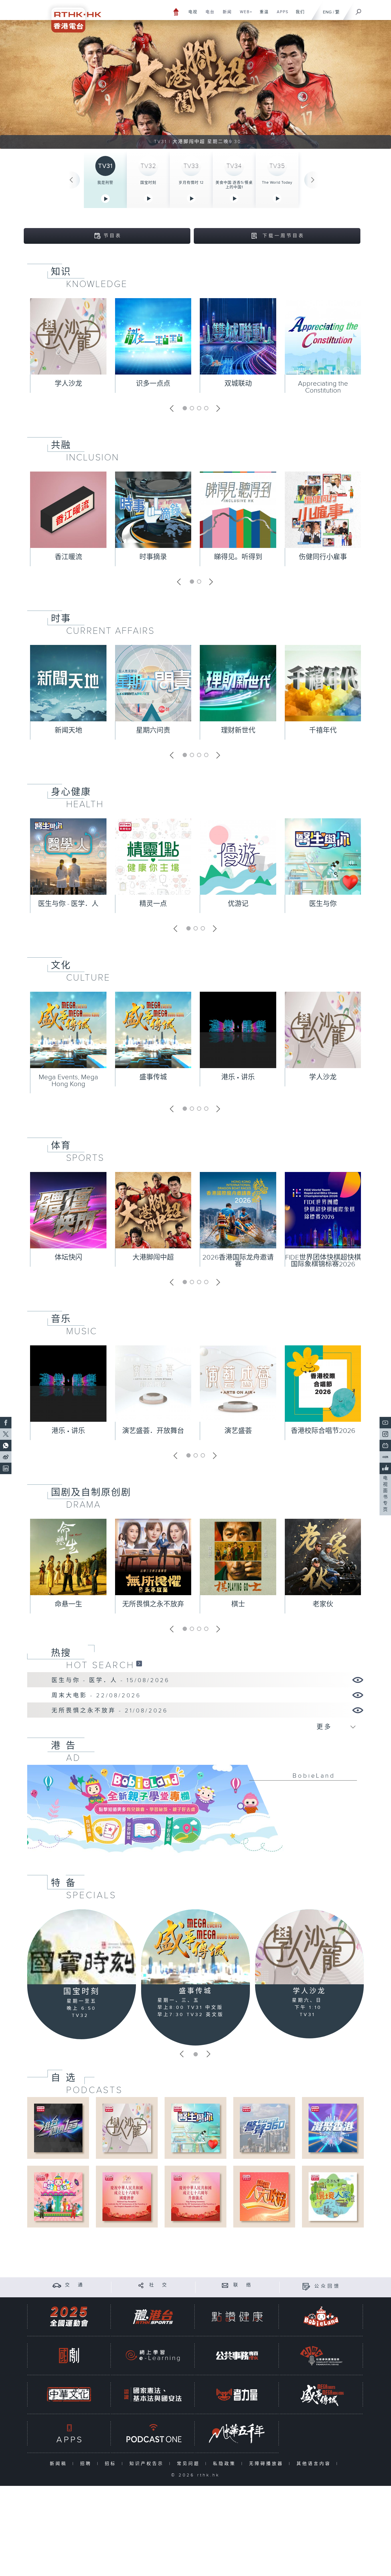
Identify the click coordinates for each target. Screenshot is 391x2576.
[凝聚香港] (333, 2128)
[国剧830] (69, 2356)
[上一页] (71, 180)
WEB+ (244, 15)
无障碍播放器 (267, 2464)
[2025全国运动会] (69, 2317)
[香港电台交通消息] (57, 2285)
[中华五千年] (237, 2433)
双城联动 (238, 384)
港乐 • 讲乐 (238, 1077)
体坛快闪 (68, 1258)
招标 (112, 2464)
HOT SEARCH (100, 1665)
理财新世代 (238, 730)
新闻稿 (60, 2464)
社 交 (159, 2285)
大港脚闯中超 (153, 1258)
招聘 (87, 2464)
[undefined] (176, 12)
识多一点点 (153, 384)
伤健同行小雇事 (323, 557)
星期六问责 (153, 730)
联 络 (243, 2285)
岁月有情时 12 (191, 183)
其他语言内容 (315, 2464)
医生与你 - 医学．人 (68, 904)
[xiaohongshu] (385, 1457)
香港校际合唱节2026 (323, 1431)
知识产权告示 (148, 2464)
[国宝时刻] (82, 1947)
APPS (281, 15)
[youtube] (385, 1423)
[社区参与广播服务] (321, 2356)
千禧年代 (323, 730)
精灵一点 (153, 904)
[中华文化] (69, 2394)
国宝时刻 (148, 183)
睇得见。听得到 (238, 557)
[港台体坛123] (58, 2128)
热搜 (61, 1653)
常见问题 (190, 2464)
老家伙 (323, 1604)
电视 (191, 15)
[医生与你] (195, 2128)
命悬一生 (68, 1604)
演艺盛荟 (238, 1431)
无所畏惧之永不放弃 (153, 1604)
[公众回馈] (306, 2286)
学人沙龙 (68, 384)
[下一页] (313, 180)
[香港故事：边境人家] (333, 2196)
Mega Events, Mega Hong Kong (68, 1081)
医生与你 (323, 904)
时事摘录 (153, 557)
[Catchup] (139, 1663)
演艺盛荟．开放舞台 (153, 1431)
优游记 (238, 904)
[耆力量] (237, 2394)
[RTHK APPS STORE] (69, 2433)
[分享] (141, 2285)
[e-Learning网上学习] (153, 2356)
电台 (208, 15)
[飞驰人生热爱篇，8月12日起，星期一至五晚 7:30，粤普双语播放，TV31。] (195, 84)
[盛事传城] (195, 1947)
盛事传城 (153, 1077)
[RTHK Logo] (72, 16)
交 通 (75, 2285)
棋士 (238, 1604)
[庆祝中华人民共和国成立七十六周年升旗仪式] (195, 2196)
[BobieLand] (195, 1813)
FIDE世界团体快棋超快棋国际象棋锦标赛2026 (323, 1261)
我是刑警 (105, 183)
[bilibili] (385, 1446)
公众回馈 (327, 2286)
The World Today (277, 183)
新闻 (225, 15)
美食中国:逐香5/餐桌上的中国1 (234, 185)
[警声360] (264, 2128)
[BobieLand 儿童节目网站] (321, 2317)
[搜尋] (359, 10)
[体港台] (153, 2317)
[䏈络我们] (225, 2285)
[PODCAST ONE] (153, 2433)
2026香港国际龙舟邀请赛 (238, 1261)
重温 (262, 15)
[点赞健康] (237, 2317)
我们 (298, 15)
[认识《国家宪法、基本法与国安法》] (153, 2394)
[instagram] (385, 1434)
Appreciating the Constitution (323, 387)
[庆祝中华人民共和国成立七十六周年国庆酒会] (127, 2196)
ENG (327, 12)
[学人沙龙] (309, 1947)
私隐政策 (226, 2464)
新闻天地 (68, 730)
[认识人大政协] (264, 2196)
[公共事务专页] (237, 2356)
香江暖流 (68, 557)
